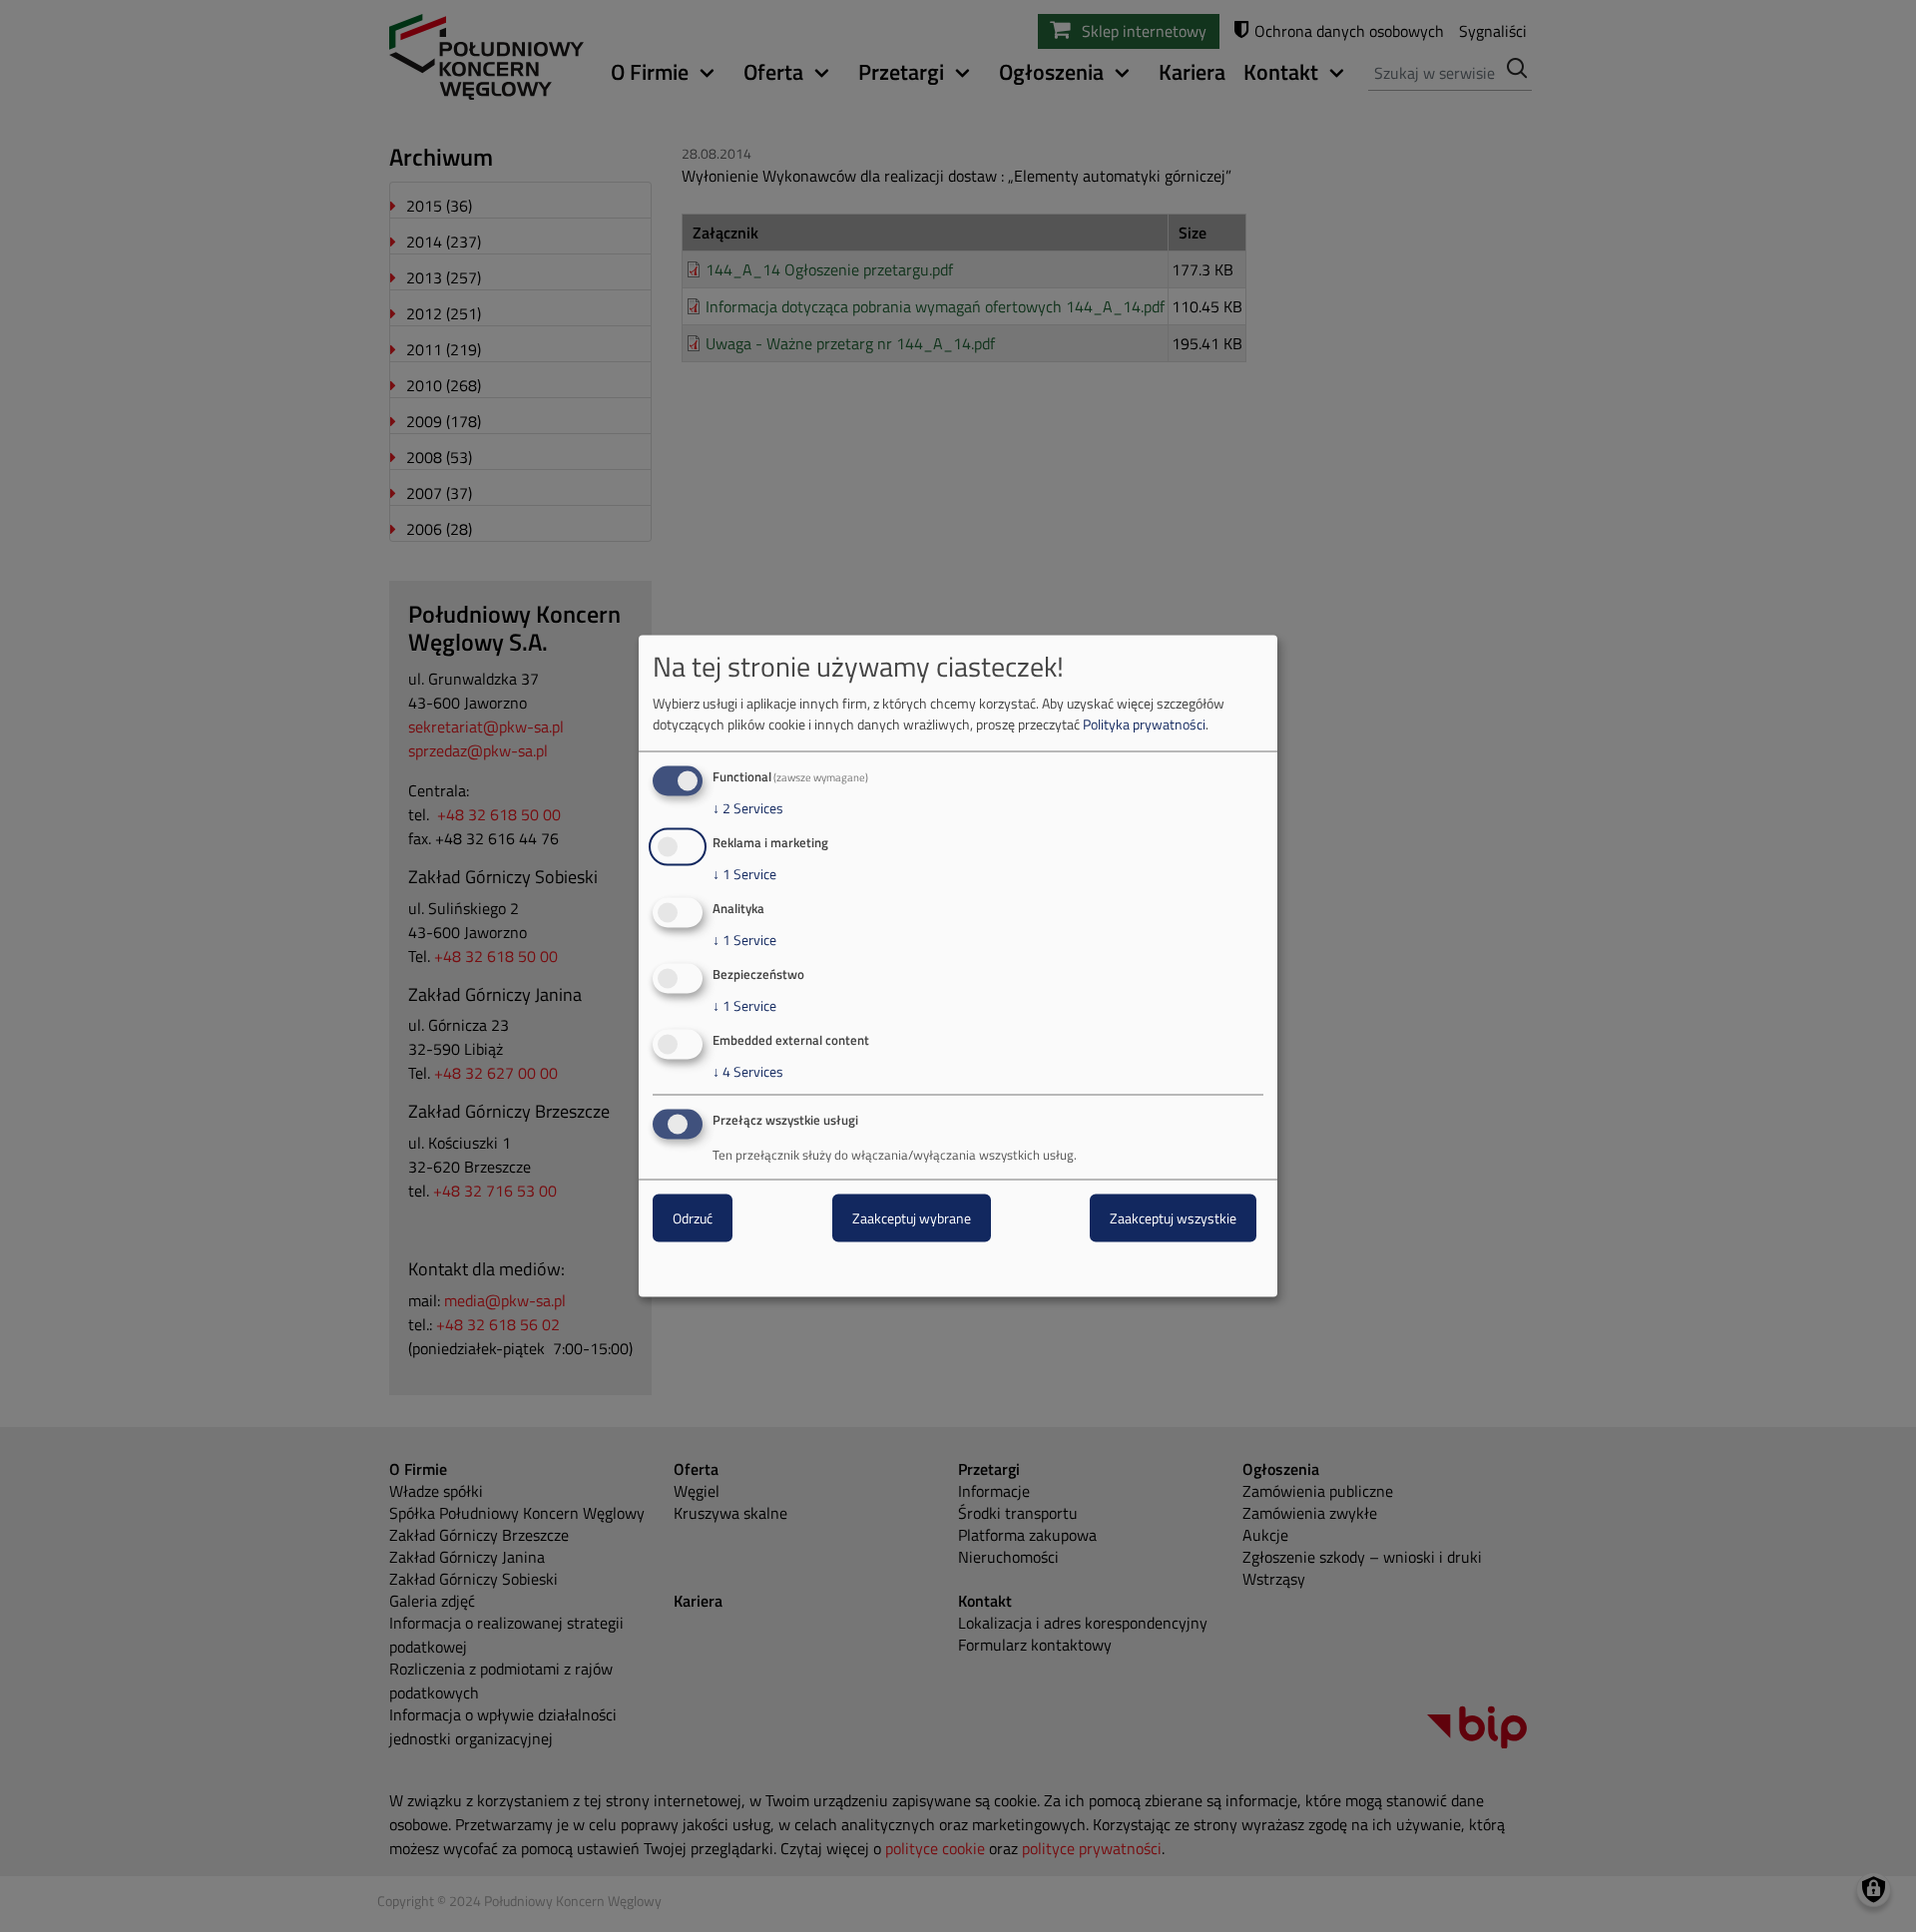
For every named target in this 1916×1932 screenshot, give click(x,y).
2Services (748, 808)
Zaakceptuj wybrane (912, 1218)
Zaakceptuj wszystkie (1173, 1218)
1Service (744, 874)
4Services (748, 1071)
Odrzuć (693, 1218)
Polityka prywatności (1144, 724)
